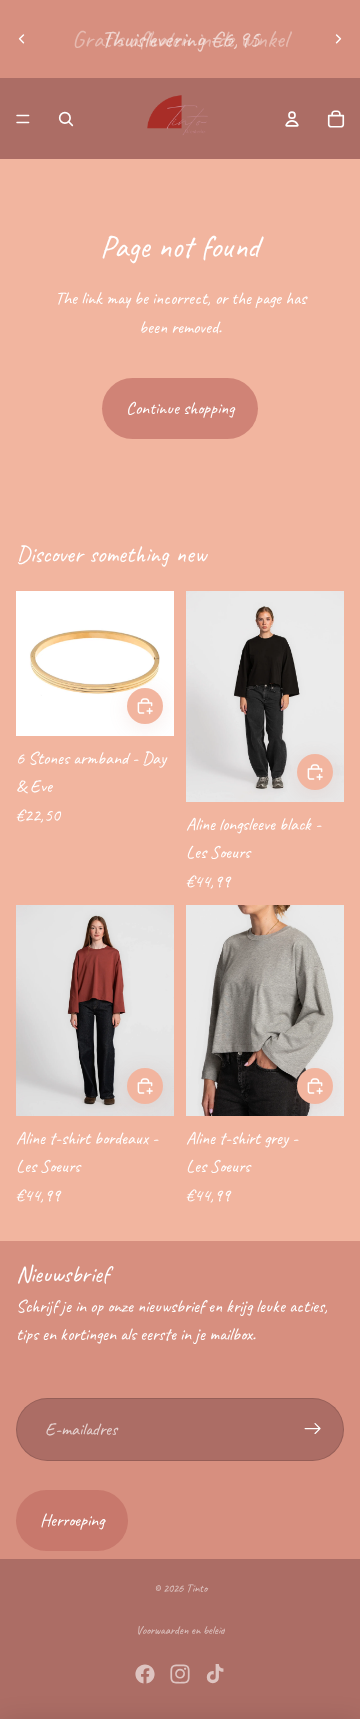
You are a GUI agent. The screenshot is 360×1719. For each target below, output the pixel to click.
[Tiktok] (215, 1674)
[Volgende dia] (338, 39)
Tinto (196, 1588)
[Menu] (23, 119)
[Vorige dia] (22, 39)
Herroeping (72, 1520)
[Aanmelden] (312, 1429)
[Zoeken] (66, 119)
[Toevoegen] (315, 773)
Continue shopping (180, 408)
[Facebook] (145, 1674)
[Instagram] (180, 1674)
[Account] (292, 119)
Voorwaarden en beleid (180, 1630)
